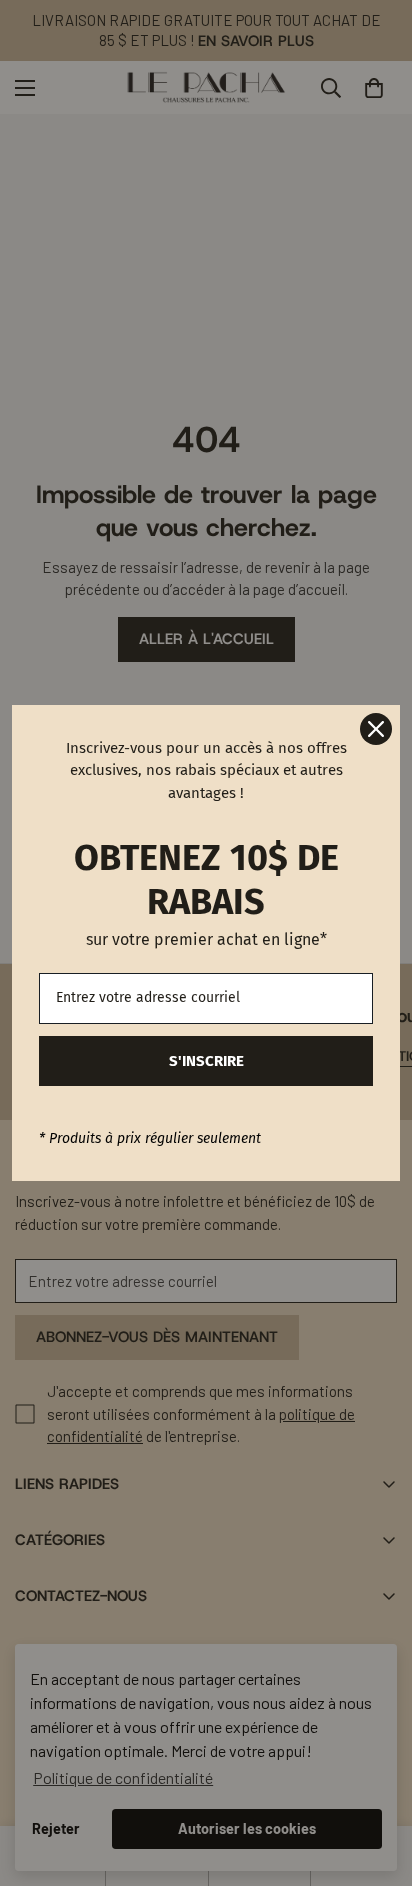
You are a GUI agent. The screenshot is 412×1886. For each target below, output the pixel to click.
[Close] (376, 729)
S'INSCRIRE (206, 1061)
